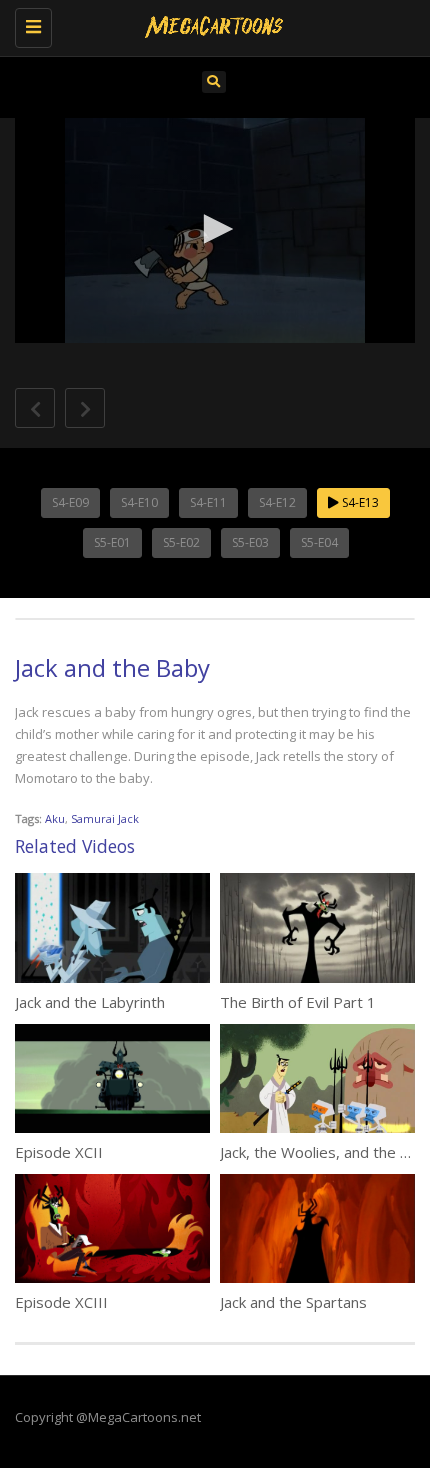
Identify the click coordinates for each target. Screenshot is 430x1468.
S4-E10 (139, 502)
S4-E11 (208, 502)
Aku (55, 818)
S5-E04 (319, 542)
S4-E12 (277, 502)
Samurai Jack (105, 818)
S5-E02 (181, 542)
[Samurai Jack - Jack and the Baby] (210, 25)
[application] (215, 230)
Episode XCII (59, 1152)
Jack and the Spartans (293, 1302)
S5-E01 (112, 542)
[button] (215, 229)
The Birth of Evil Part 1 (298, 1002)
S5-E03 (250, 542)
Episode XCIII (61, 1302)
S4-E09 (70, 502)
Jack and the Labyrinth (90, 1002)
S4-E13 (359, 502)
